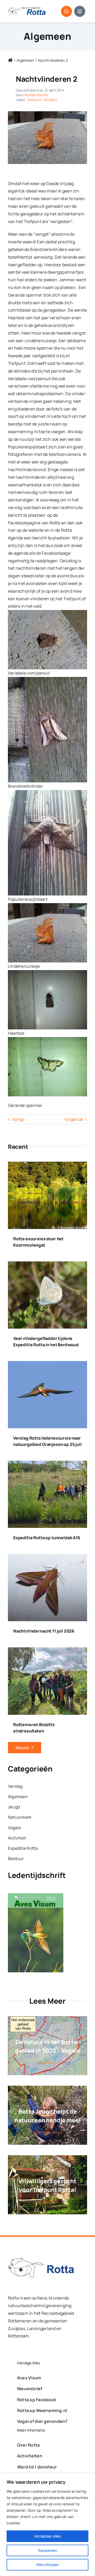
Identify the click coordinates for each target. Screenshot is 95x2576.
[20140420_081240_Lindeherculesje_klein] (47, 113)
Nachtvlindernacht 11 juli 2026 (44, 1631)
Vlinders (50, 100)
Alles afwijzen (47, 2565)
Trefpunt (34, 100)
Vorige (18, 1119)
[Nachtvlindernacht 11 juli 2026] (47, 1558)
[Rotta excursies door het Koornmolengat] (47, 1165)
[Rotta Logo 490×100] (27, 9)
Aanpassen (48, 2550)
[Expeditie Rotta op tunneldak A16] (47, 1464)
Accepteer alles (47, 2536)
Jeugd (57, 2132)
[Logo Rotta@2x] (41, 2260)
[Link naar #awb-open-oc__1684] (80, 11)
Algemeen (47, 36)
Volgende (74, 1119)
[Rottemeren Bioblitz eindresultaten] (47, 1651)
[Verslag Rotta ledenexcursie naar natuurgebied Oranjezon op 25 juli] (47, 1365)
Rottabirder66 (36, 95)
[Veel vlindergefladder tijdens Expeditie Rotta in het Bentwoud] (47, 1265)
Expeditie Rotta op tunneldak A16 (47, 1538)
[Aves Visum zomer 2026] (36, 1897)
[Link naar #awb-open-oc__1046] (66, 11)
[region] (47, 2525)
